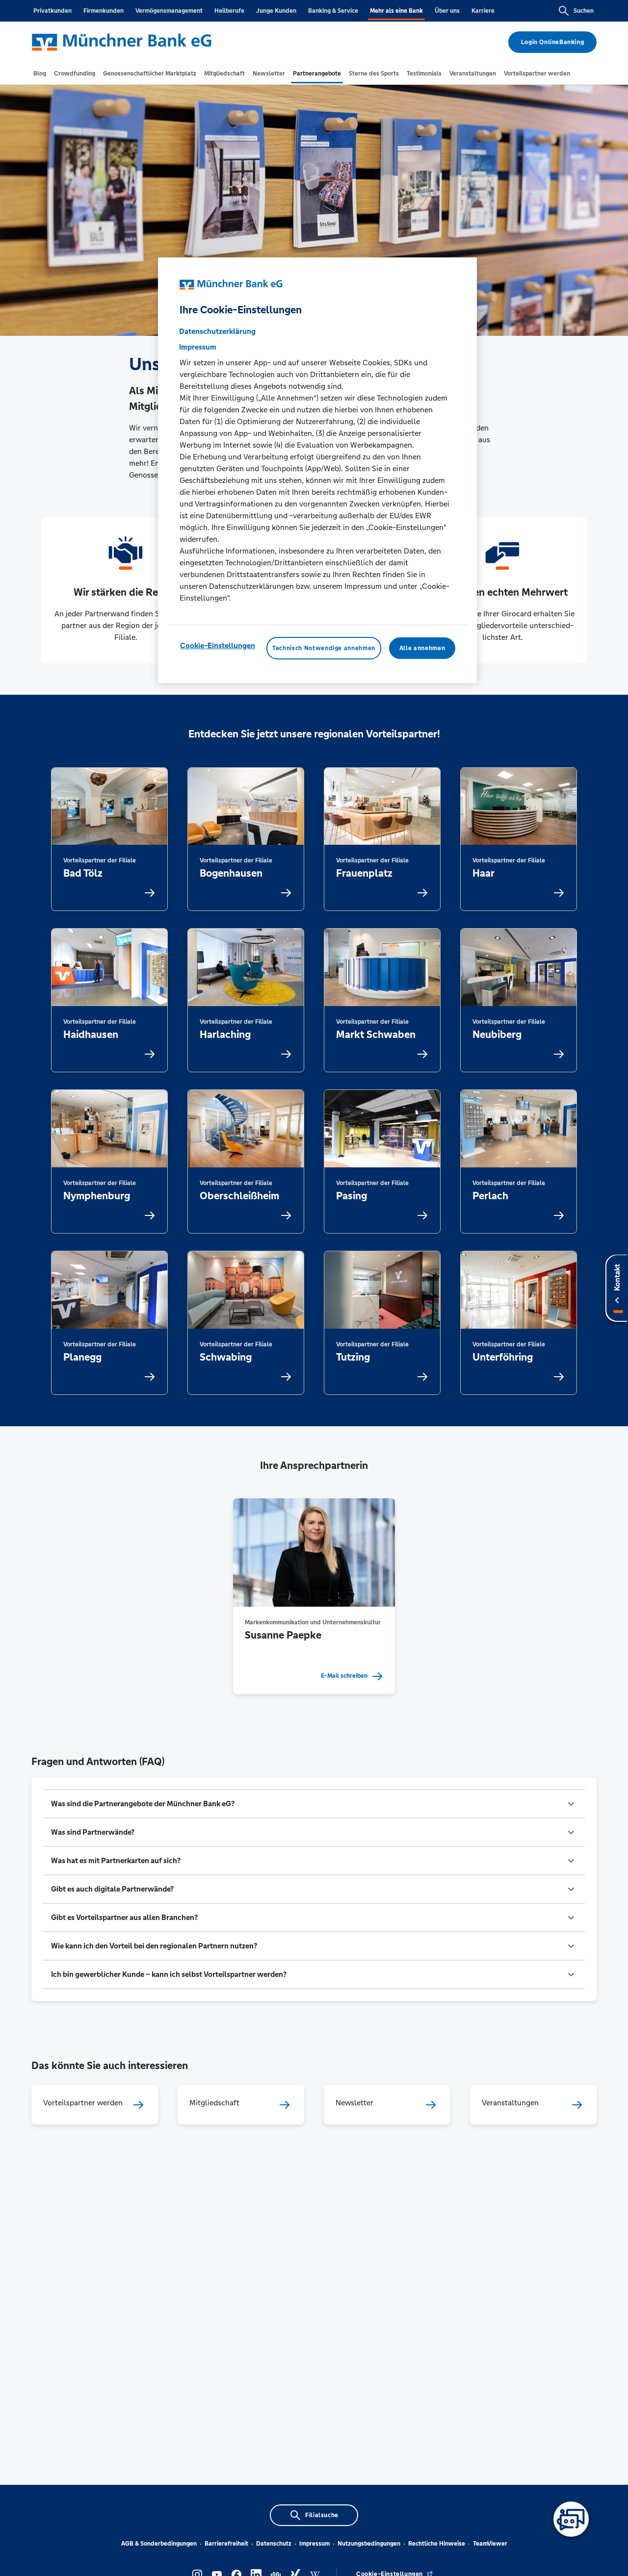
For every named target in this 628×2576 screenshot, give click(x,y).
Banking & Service (333, 11)
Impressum (314, 2544)
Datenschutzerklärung (217, 331)
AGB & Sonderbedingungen (159, 2544)
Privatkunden (52, 11)
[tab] (40, 74)
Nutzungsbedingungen (369, 2544)
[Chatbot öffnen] (571, 2519)
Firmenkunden (104, 11)
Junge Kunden (276, 11)
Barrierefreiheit (226, 2544)
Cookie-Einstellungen (218, 645)
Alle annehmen (422, 648)
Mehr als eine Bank (396, 11)
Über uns (447, 11)
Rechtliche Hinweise (437, 2544)
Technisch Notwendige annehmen (324, 648)
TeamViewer (490, 2544)
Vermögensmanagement (169, 11)
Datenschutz (274, 2544)
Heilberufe (229, 11)
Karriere (483, 11)
